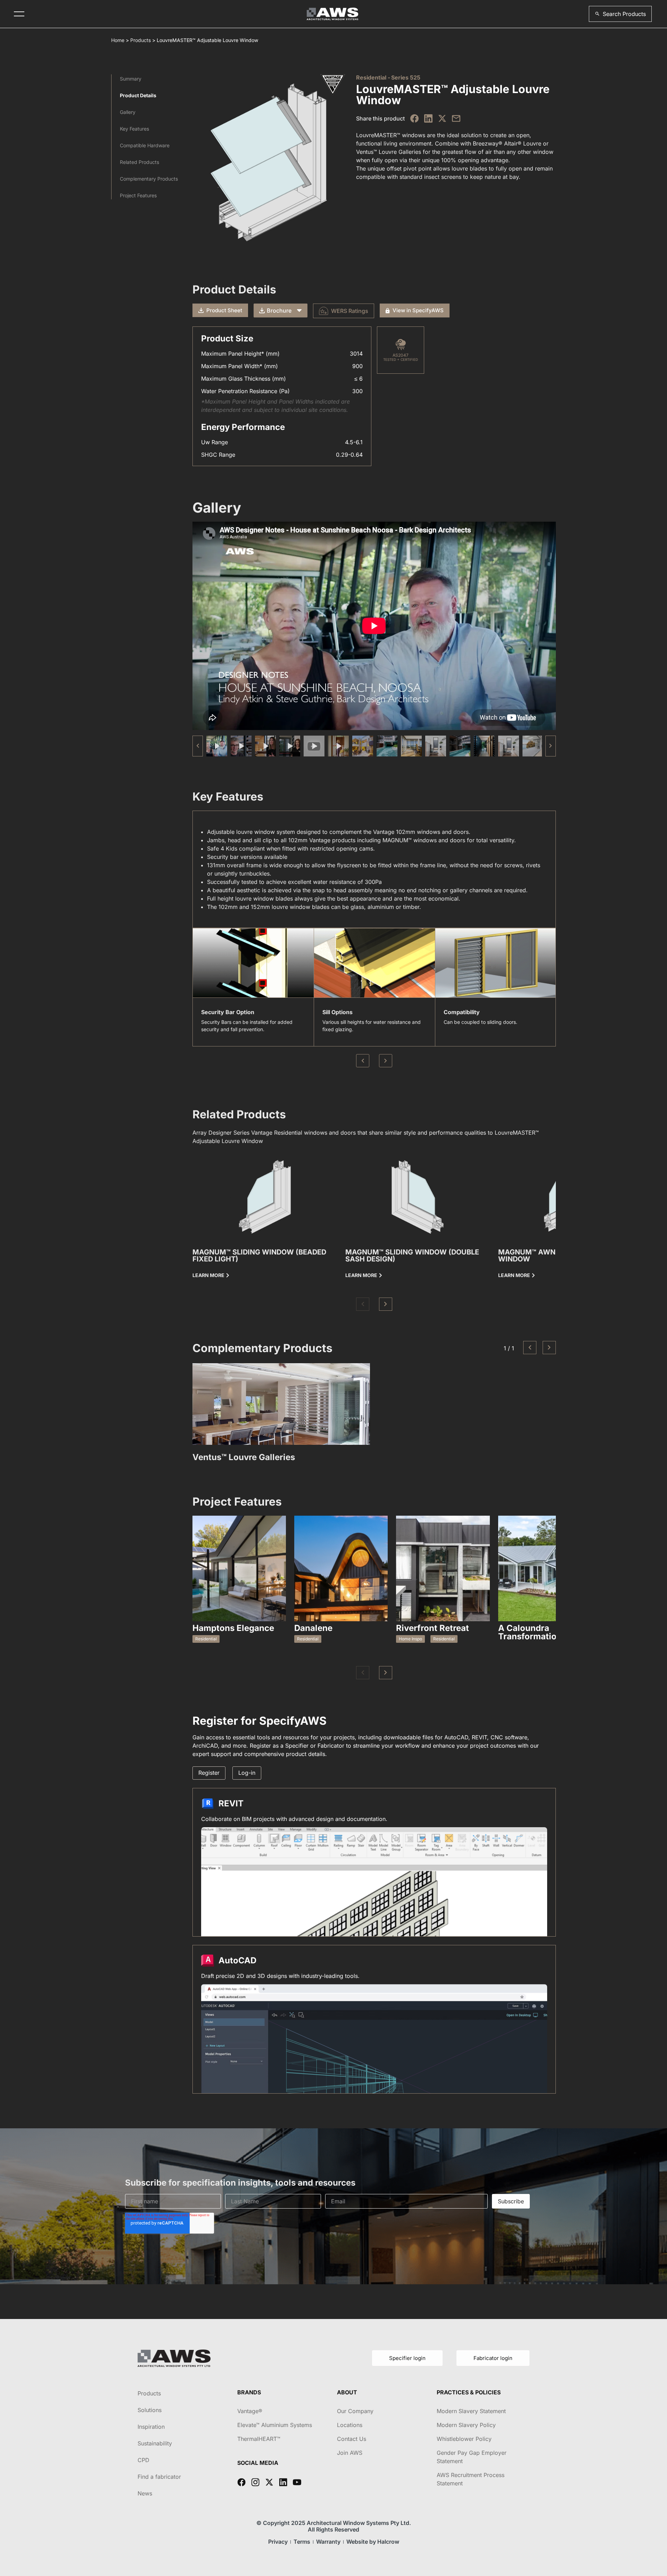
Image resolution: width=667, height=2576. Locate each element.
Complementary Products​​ (149, 179)
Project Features (138, 195)
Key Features (134, 129)
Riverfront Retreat (433, 1628)
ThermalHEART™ (259, 2439)
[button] (620, 14)
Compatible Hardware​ (145, 145)
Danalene (313, 1628)
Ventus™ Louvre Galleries (244, 1457)
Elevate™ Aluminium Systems (275, 2425)
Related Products (139, 162)
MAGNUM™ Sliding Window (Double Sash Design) (412, 1256)
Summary (131, 79)
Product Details (138, 95)
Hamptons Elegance (233, 1628)
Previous (363, 1061)
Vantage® (250, 2411)
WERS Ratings (350, 311)
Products (141, 40)
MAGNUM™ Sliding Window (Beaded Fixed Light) (259, 1256)
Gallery (128, 112)
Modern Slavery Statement (471, 2411)
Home (118, 40)
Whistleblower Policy (464, 2439)
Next (386, 1061)
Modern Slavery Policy (466, 2425)
